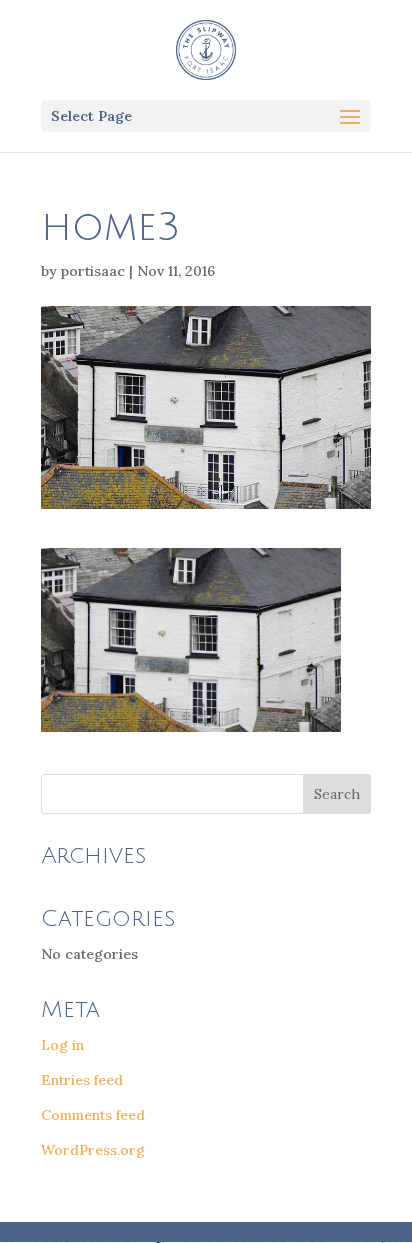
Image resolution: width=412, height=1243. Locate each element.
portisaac (93, 271)
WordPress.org (93, 1150)
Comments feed (93, 1115)
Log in (62, 1045)
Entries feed (82, 1080)
